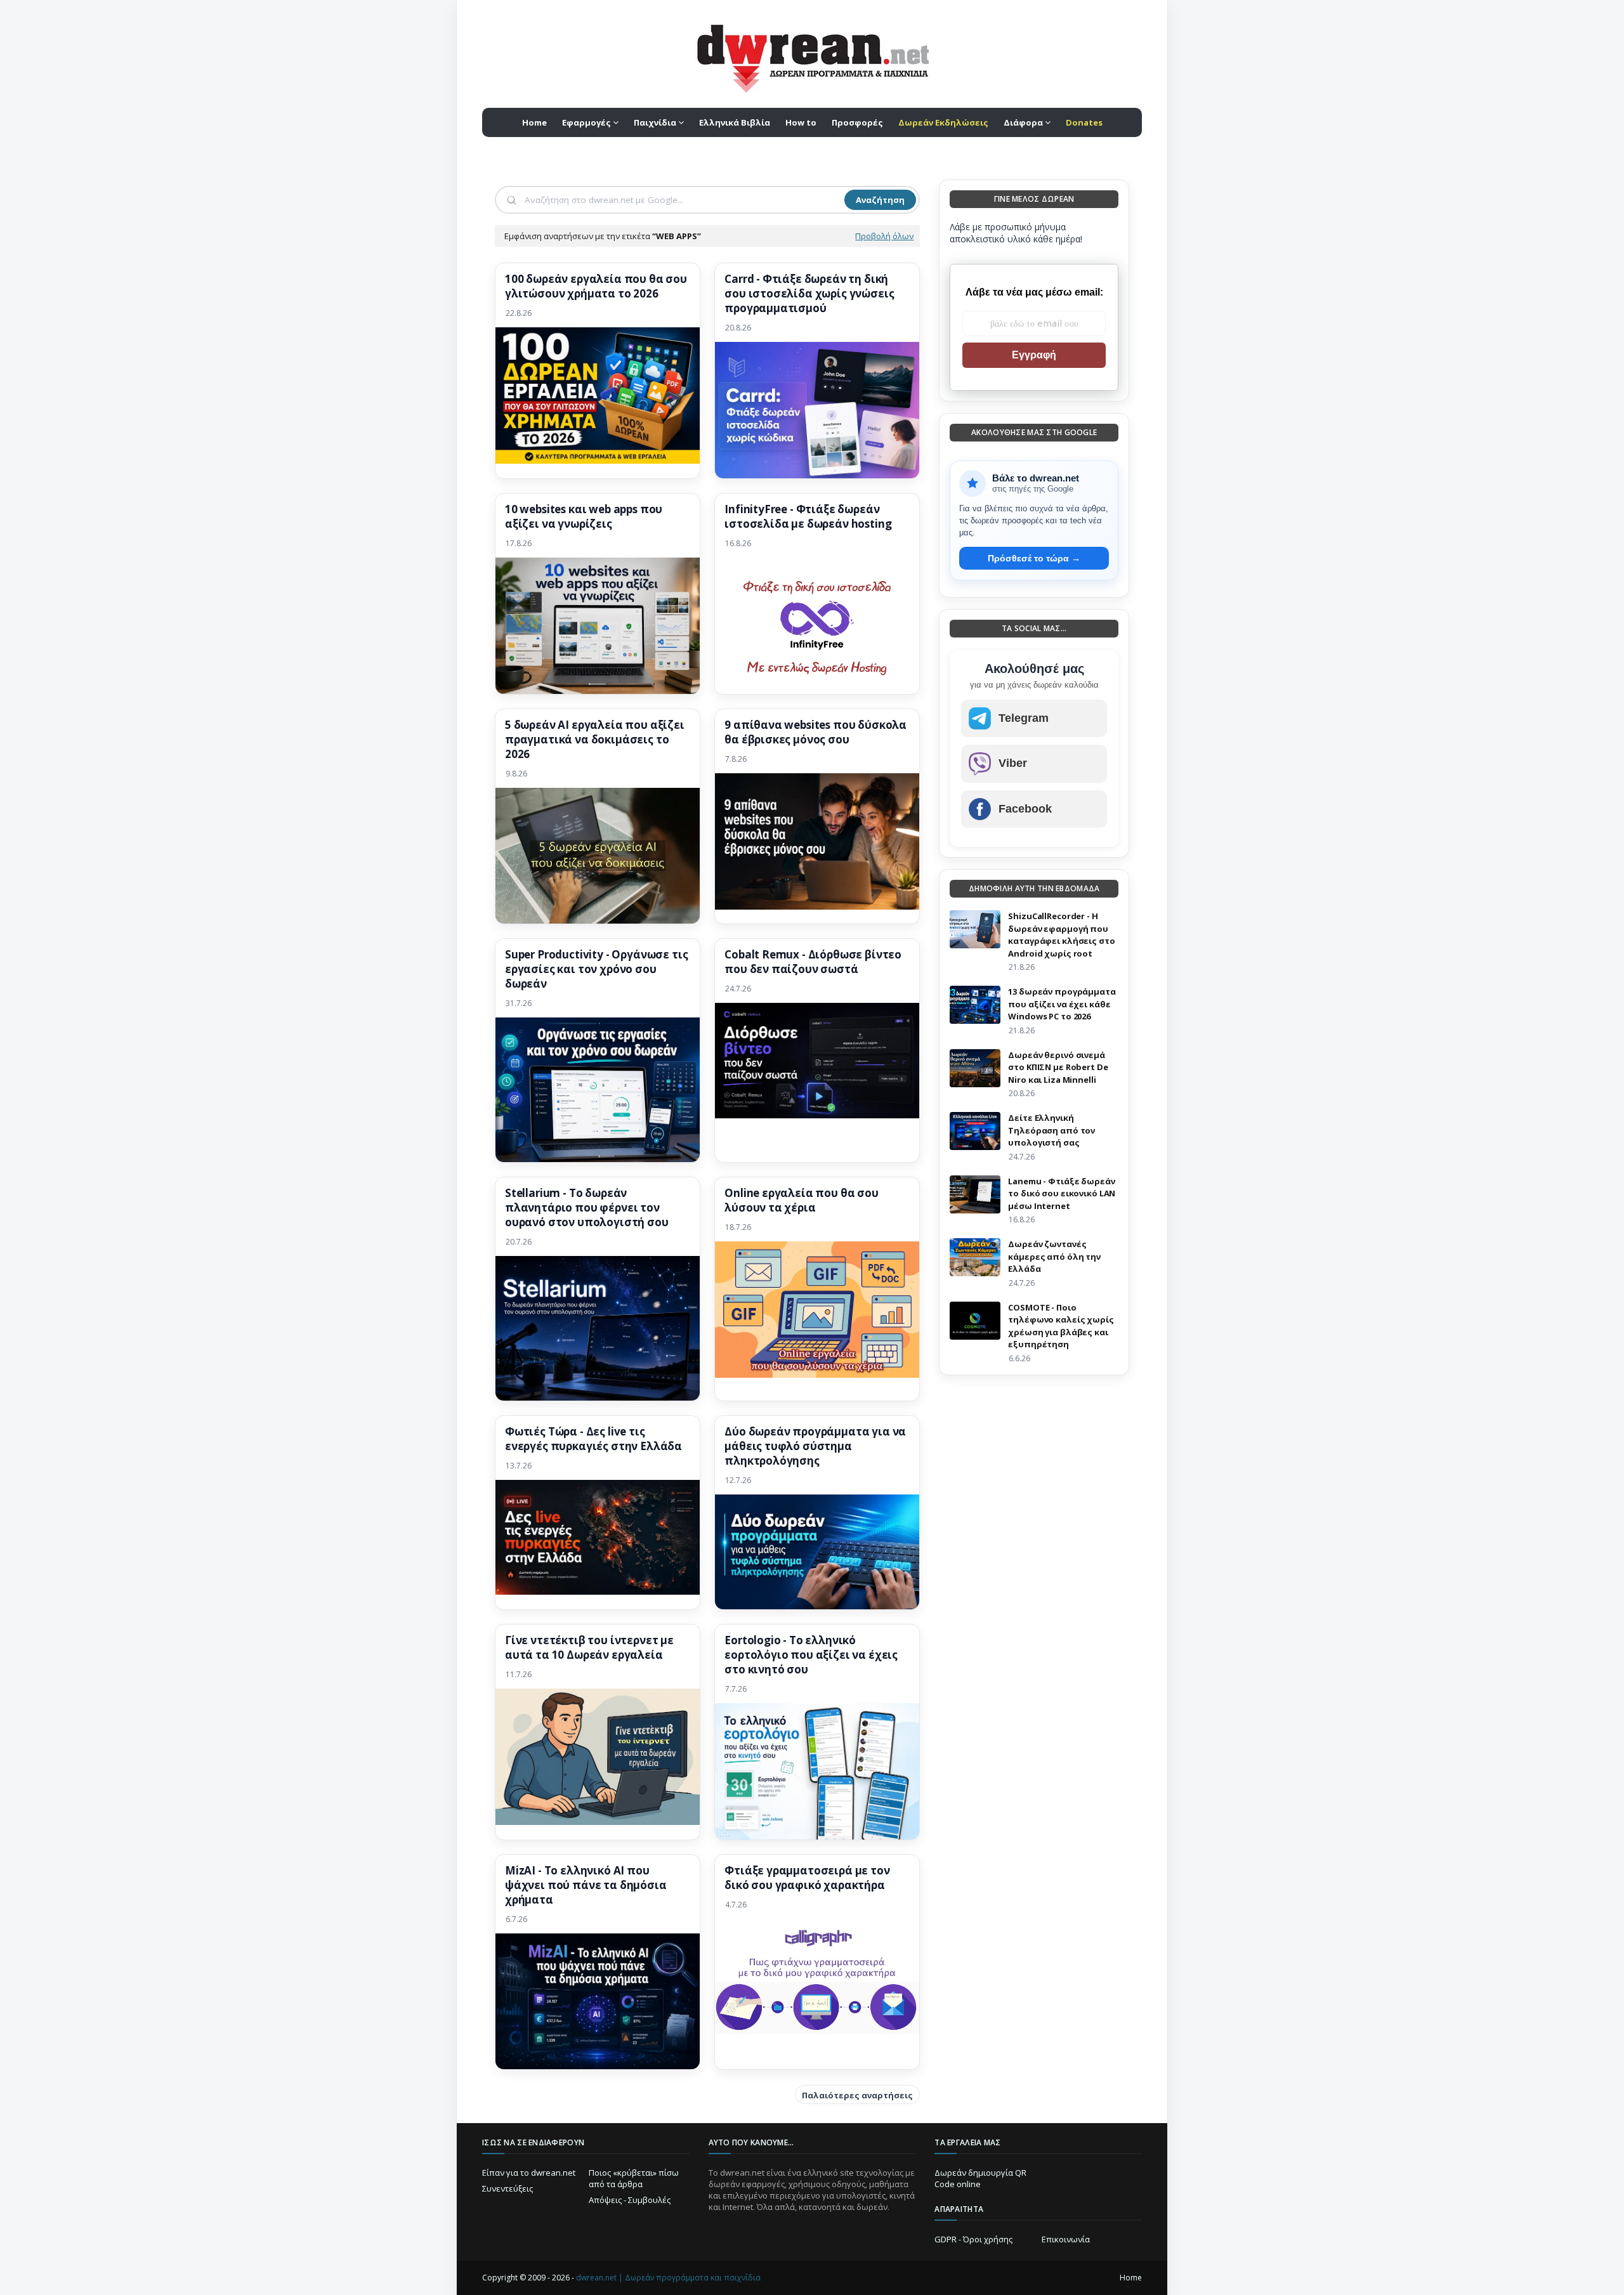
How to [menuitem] (801, 122)
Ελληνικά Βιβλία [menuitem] (735, 122)
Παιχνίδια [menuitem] (655, 122)
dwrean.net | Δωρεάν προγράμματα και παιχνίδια (668, 2278)
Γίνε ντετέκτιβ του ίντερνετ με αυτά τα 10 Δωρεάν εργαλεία (589, 1648)
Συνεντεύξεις (507, 2188)
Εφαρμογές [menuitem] (586, 122)
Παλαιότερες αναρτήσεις (857, 2095)
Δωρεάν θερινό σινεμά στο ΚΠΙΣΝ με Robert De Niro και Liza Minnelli (1058, 1067)
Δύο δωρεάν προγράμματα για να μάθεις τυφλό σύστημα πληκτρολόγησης (815, 1446)
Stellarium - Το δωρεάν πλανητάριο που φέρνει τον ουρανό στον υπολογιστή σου (587, 1208)
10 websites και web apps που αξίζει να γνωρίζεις (584, 517)
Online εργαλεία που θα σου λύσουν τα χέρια (802, 1200)
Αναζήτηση (880, 200)
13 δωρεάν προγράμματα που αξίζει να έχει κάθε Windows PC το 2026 (1062, 1004)
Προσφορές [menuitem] (857, 122)
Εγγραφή (1034, 355)
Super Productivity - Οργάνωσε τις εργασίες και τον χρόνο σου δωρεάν (596, 969)
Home (1131, 2278)
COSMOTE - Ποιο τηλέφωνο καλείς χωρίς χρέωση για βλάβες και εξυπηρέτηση (1061, 1326)
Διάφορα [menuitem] (1023, 122)
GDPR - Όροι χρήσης (973, 2239)
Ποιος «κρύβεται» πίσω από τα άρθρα (634, 2178)
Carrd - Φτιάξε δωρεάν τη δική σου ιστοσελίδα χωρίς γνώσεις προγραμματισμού (809, 294)
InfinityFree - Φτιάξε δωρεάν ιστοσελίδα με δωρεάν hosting (808, 517)
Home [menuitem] (534, 122)
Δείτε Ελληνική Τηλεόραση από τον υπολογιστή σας (1051, 1130)
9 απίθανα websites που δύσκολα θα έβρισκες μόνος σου (815, 732)
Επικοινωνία (1066, 2239)
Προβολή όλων (884, 236)
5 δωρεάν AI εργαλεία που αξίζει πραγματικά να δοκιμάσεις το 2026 (595, 740)
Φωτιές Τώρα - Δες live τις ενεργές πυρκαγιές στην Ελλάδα (593, 1439)
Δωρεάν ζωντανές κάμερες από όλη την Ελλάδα (1054, 1256)
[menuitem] (943, 122)
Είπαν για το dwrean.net (529, 2173)
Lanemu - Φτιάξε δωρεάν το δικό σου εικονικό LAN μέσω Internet (1062, 1193)
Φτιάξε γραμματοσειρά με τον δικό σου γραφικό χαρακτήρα (807, 1878)
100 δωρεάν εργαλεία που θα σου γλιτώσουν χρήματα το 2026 (596, 286)
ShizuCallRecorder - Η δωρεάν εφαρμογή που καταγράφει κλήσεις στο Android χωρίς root (1061, 935)
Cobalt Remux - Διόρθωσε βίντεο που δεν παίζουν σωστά (813, 962)
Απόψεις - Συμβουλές (630, 2200)
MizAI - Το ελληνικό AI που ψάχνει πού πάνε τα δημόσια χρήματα (586, 1885)
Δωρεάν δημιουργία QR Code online (980, 2178)
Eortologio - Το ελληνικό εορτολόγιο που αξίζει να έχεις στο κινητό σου (811, 1655)
